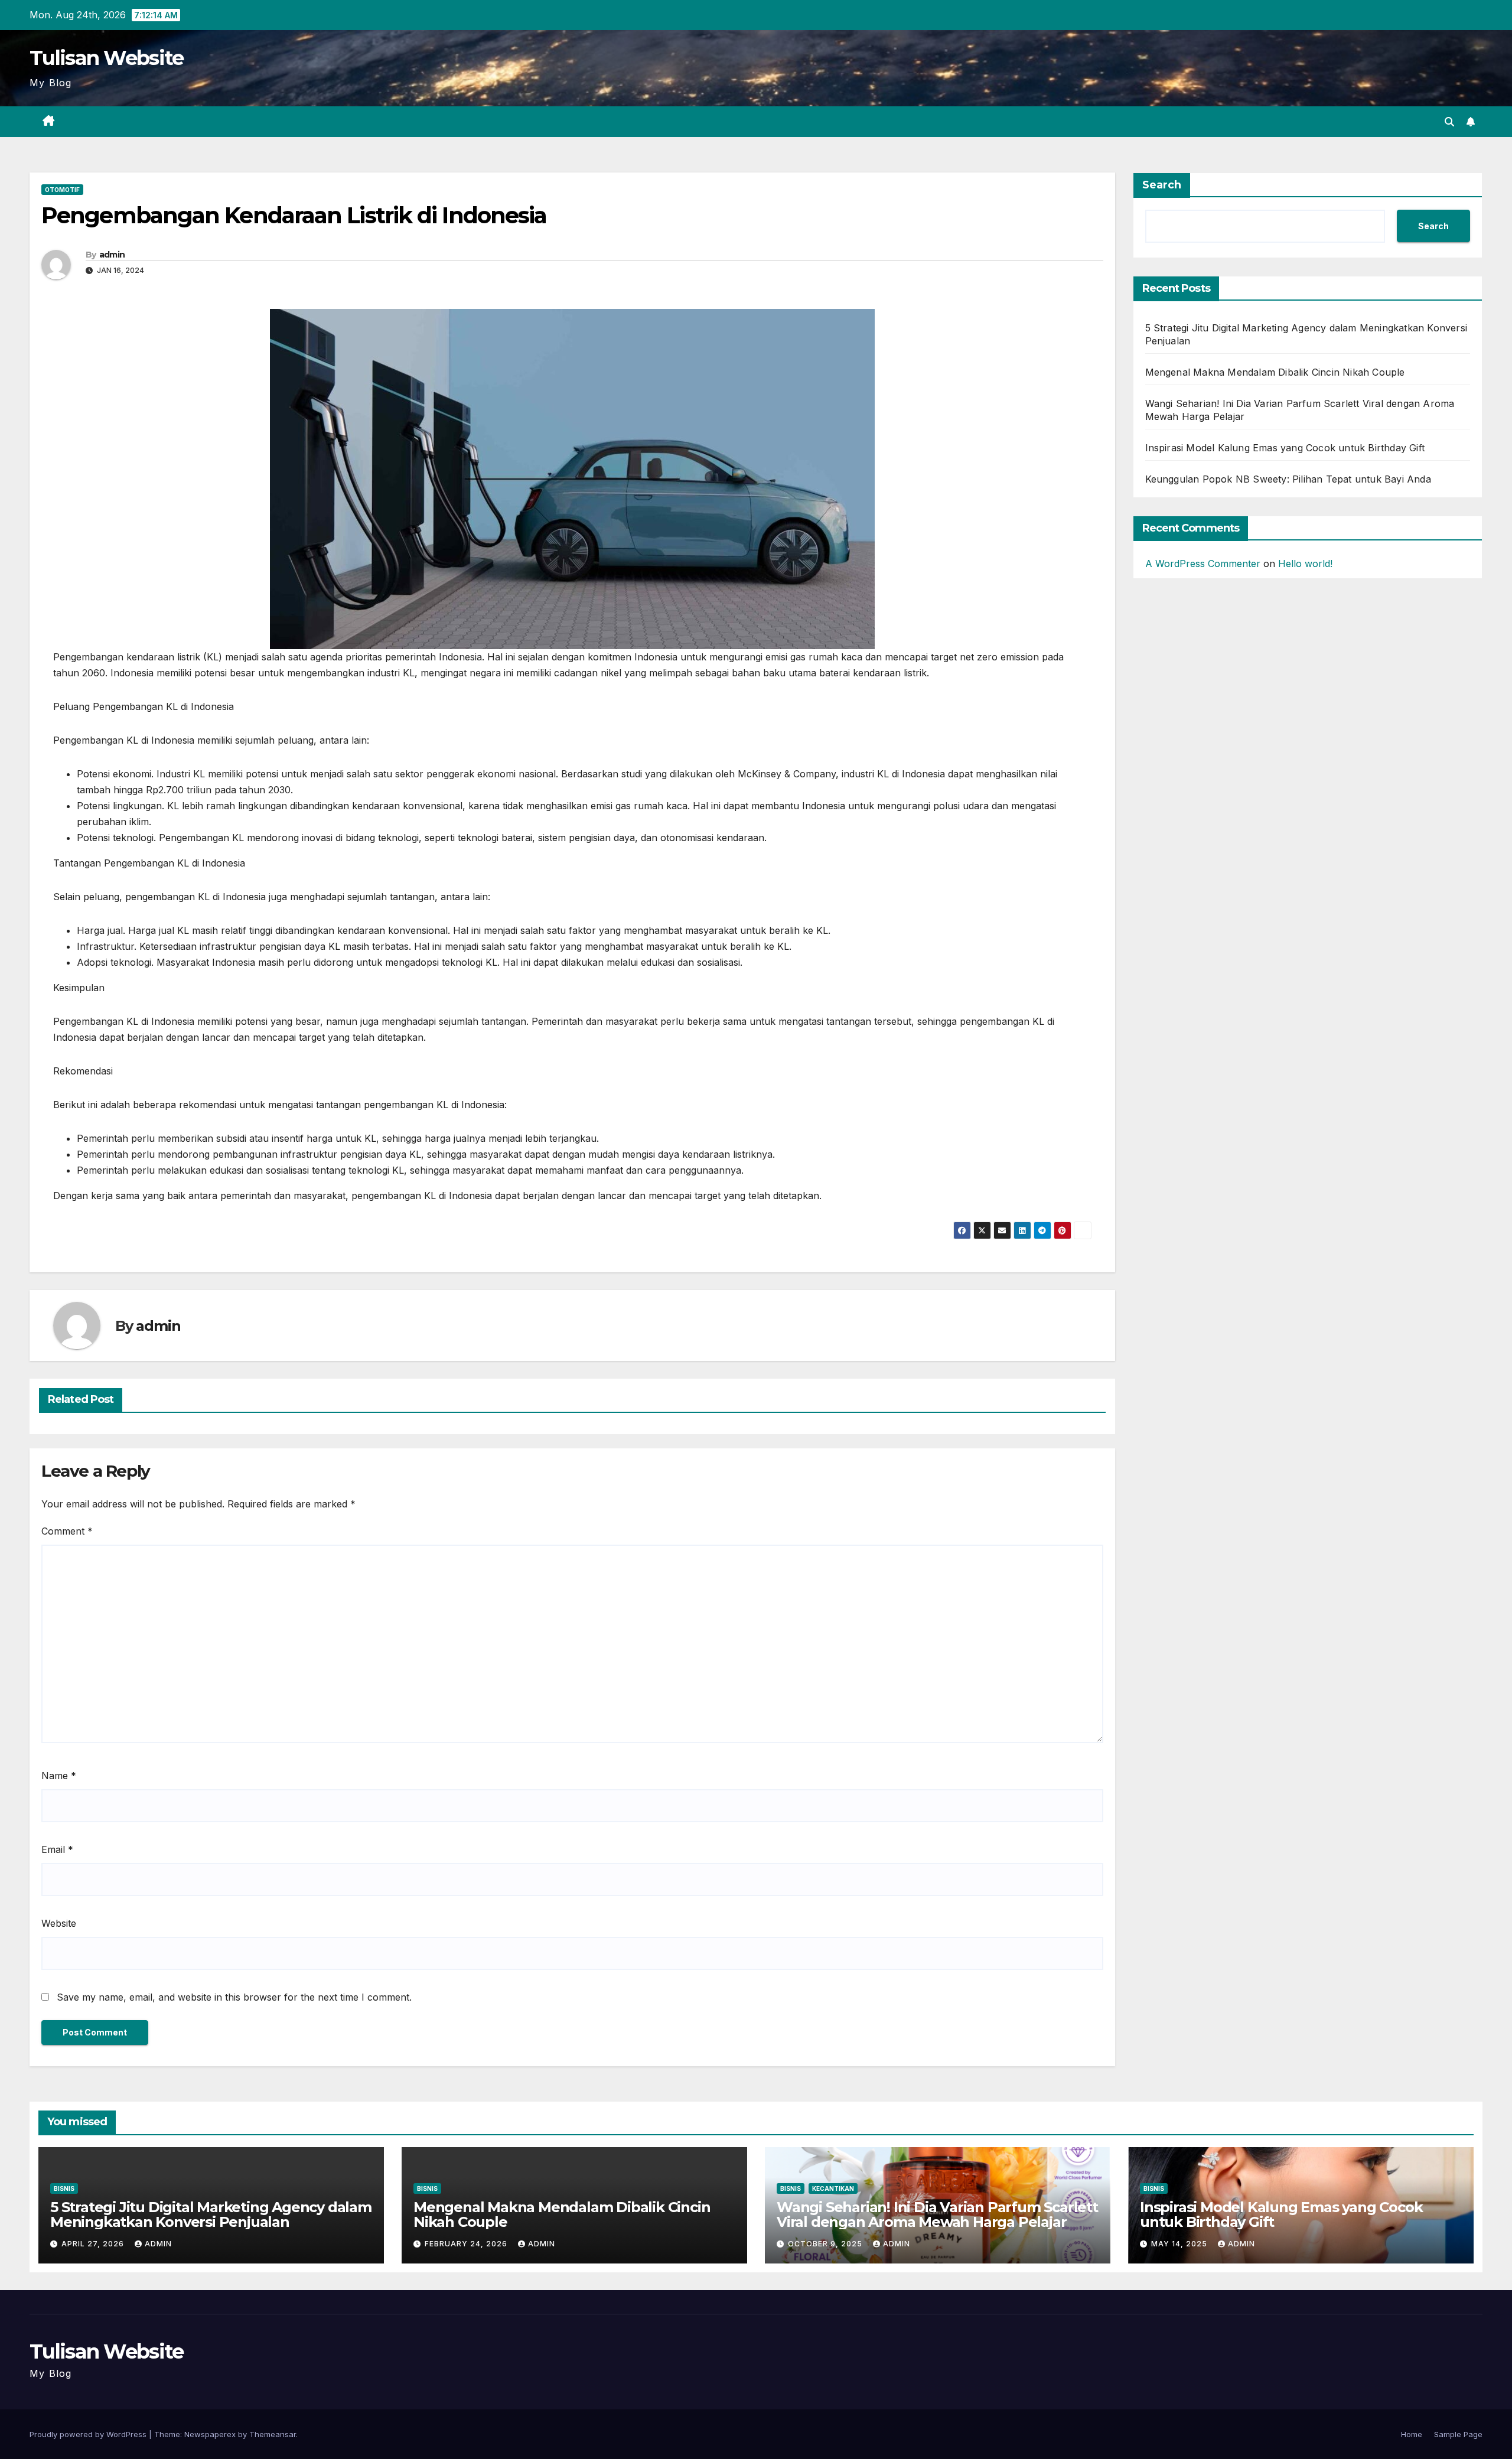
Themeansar (273, 2434)
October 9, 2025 (826, 2244)
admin (112, 255)
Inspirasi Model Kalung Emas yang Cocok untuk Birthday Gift (1285, 448)
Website (59, 1923)
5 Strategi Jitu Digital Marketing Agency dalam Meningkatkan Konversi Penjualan (211, 2214)
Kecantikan (833, 2188)
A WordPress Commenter (1203, 564)
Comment (67, 1531)
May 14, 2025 (1180, 2244)
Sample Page (1458, 2434)
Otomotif (62, 190)
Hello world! (1305, 564)
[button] (1449, 122)
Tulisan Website (107, 58)
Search (1162, 185)
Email (57, 1849)
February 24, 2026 (467, 2244)
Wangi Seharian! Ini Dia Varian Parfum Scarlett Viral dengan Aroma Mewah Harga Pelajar (937, 2214)
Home (1412, 2434)
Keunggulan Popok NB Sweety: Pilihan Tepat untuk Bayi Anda (1288, 479)
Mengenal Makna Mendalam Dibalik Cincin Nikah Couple (1275, 372)
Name (59, 1776)
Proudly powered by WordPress (89, 2434)
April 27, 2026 (94, 2244)
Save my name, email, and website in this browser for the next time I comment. (234, 1997)
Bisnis (64, 2188)
